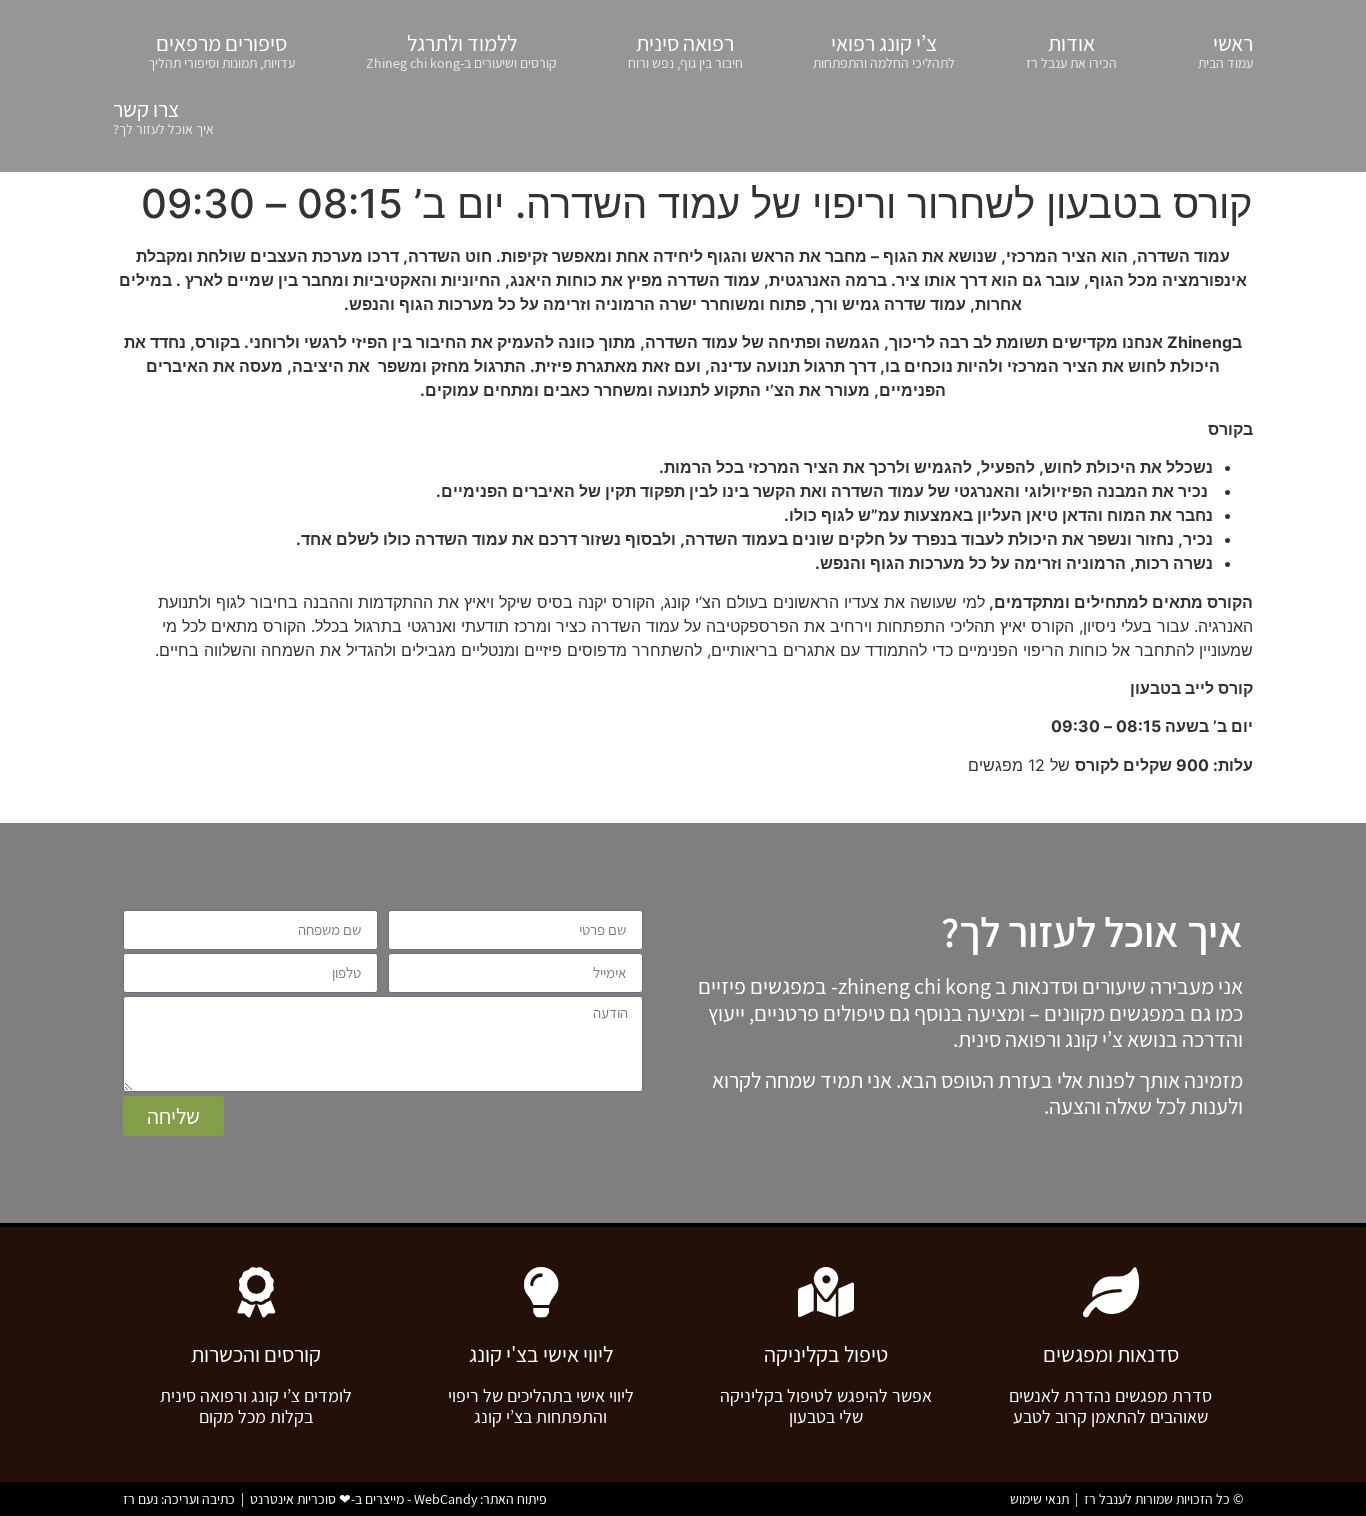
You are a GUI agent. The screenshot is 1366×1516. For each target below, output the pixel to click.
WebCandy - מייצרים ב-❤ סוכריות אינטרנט (363, 1499)
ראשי (1225, 50)
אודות (1071, 50)
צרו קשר (163, 116)
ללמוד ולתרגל (461, 50)
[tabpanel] (683, 510)
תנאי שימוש (1039, 1499)
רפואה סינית (685, 50)
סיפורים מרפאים (221, 50)
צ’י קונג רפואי (884, 50)
